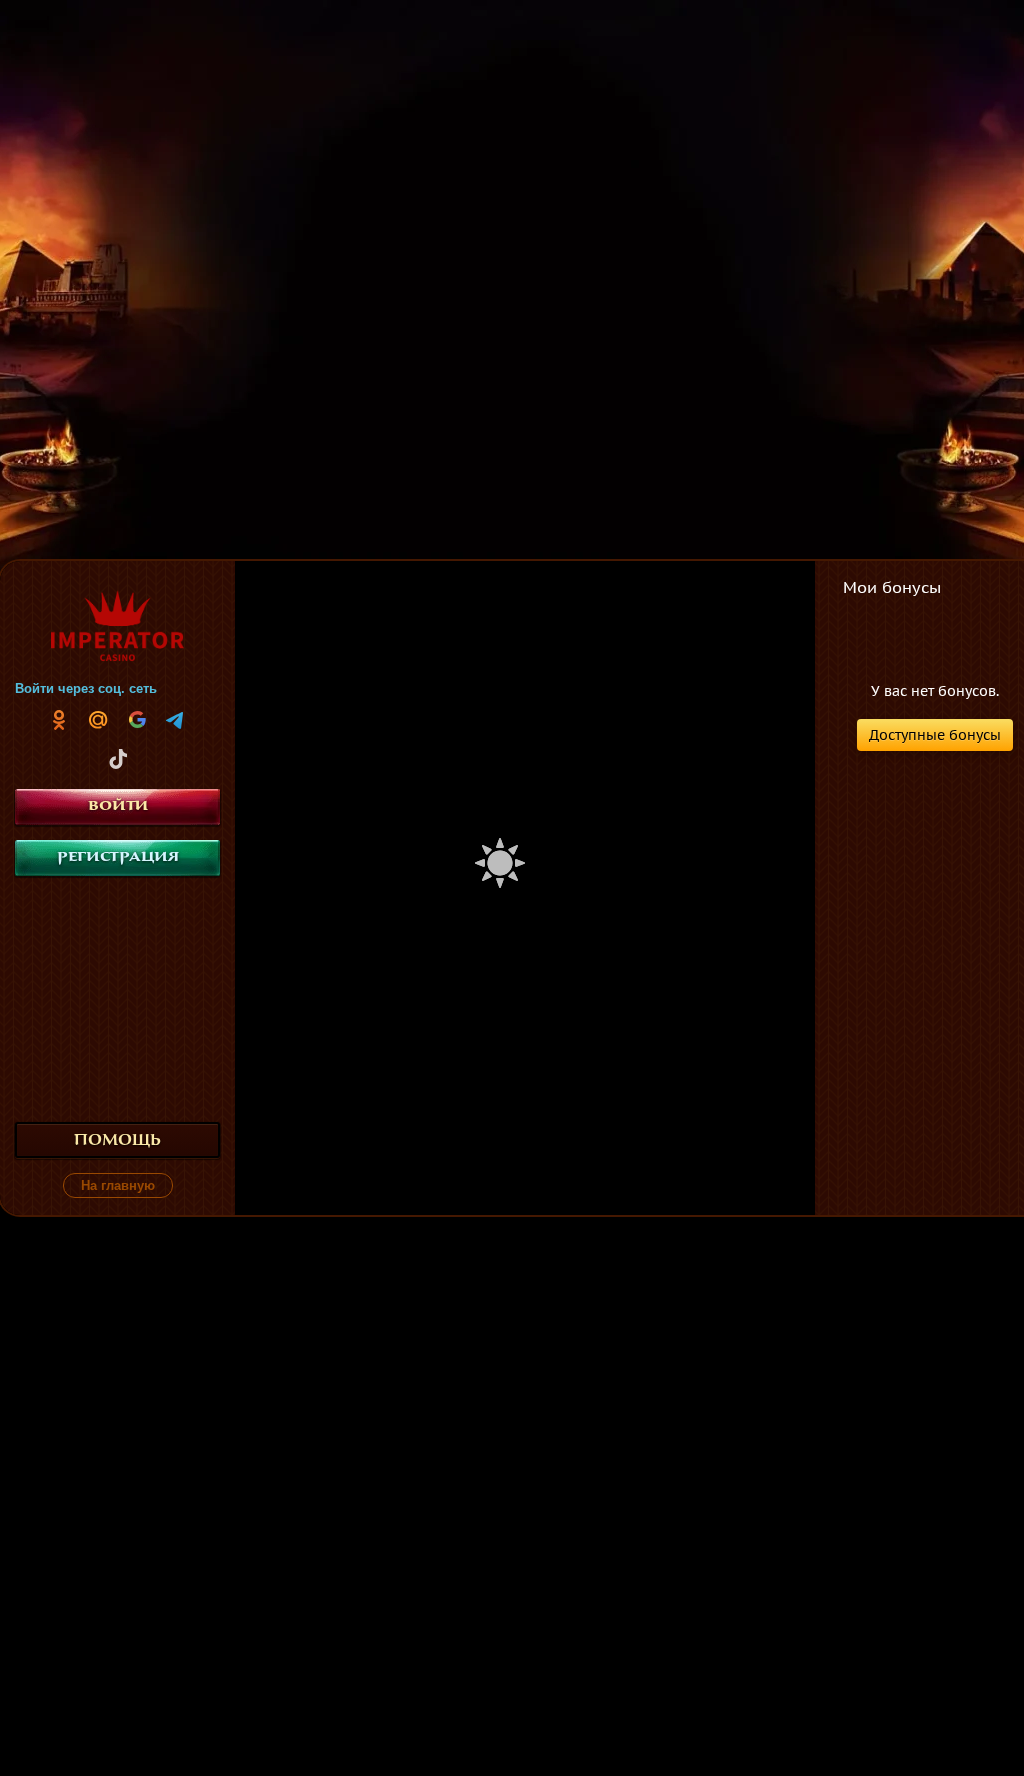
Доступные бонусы (935, 735)
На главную (118, 1185)
